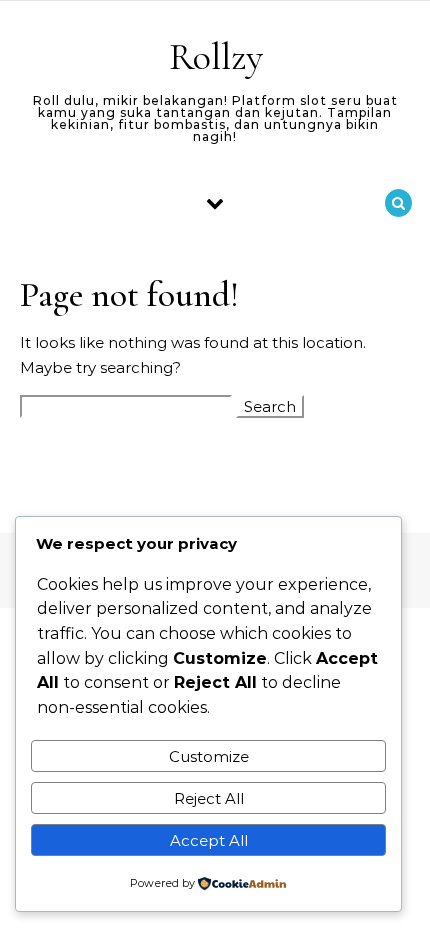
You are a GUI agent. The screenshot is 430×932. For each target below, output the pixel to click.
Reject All (209, 798)
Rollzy (216, 57)
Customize (209, 756)
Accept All (209, 840)
